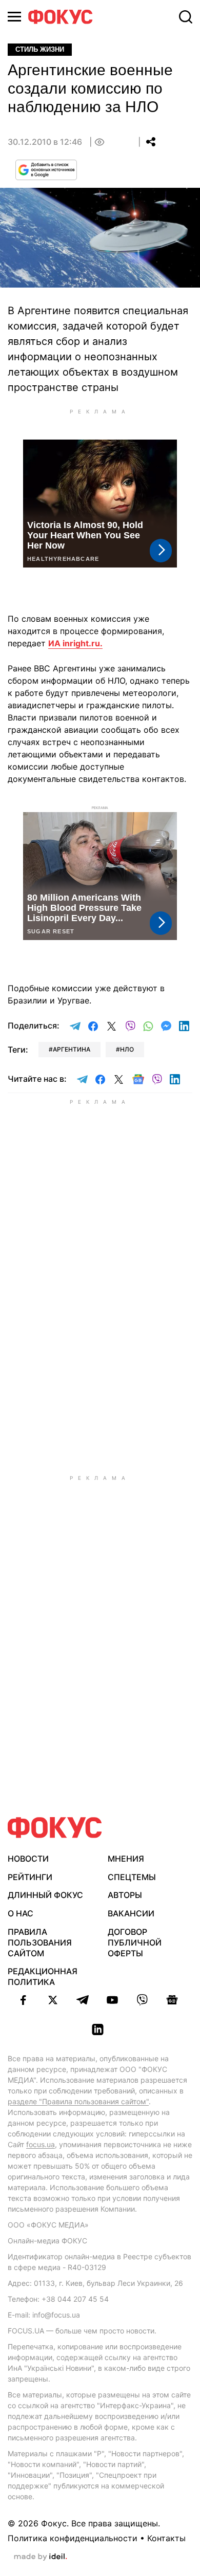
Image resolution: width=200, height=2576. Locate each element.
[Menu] (14, 17)
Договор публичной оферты (135, 1942)
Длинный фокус (45, 1895)
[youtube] (112, 2000)
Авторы (125, 1895)
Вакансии (131, 1913)
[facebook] (23, 2000)
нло (127, 1049)
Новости (28, 1859)
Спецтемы (132, 1877)
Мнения (126, 1859)
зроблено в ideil (41, 2557)
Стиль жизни (40, 49)
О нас (21, 1913)
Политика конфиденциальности (73, 2538)
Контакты (166, 2538)
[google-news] (172, 2000)
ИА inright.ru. (75, 643)
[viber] (142, 2000)
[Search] (186, 17)
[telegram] (83, 2000)
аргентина (72, 1049)
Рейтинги (30, 1877)
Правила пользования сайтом (40, 1942)
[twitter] (53, 2000)
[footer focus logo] (55, 1828)
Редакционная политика (43, 1977)
